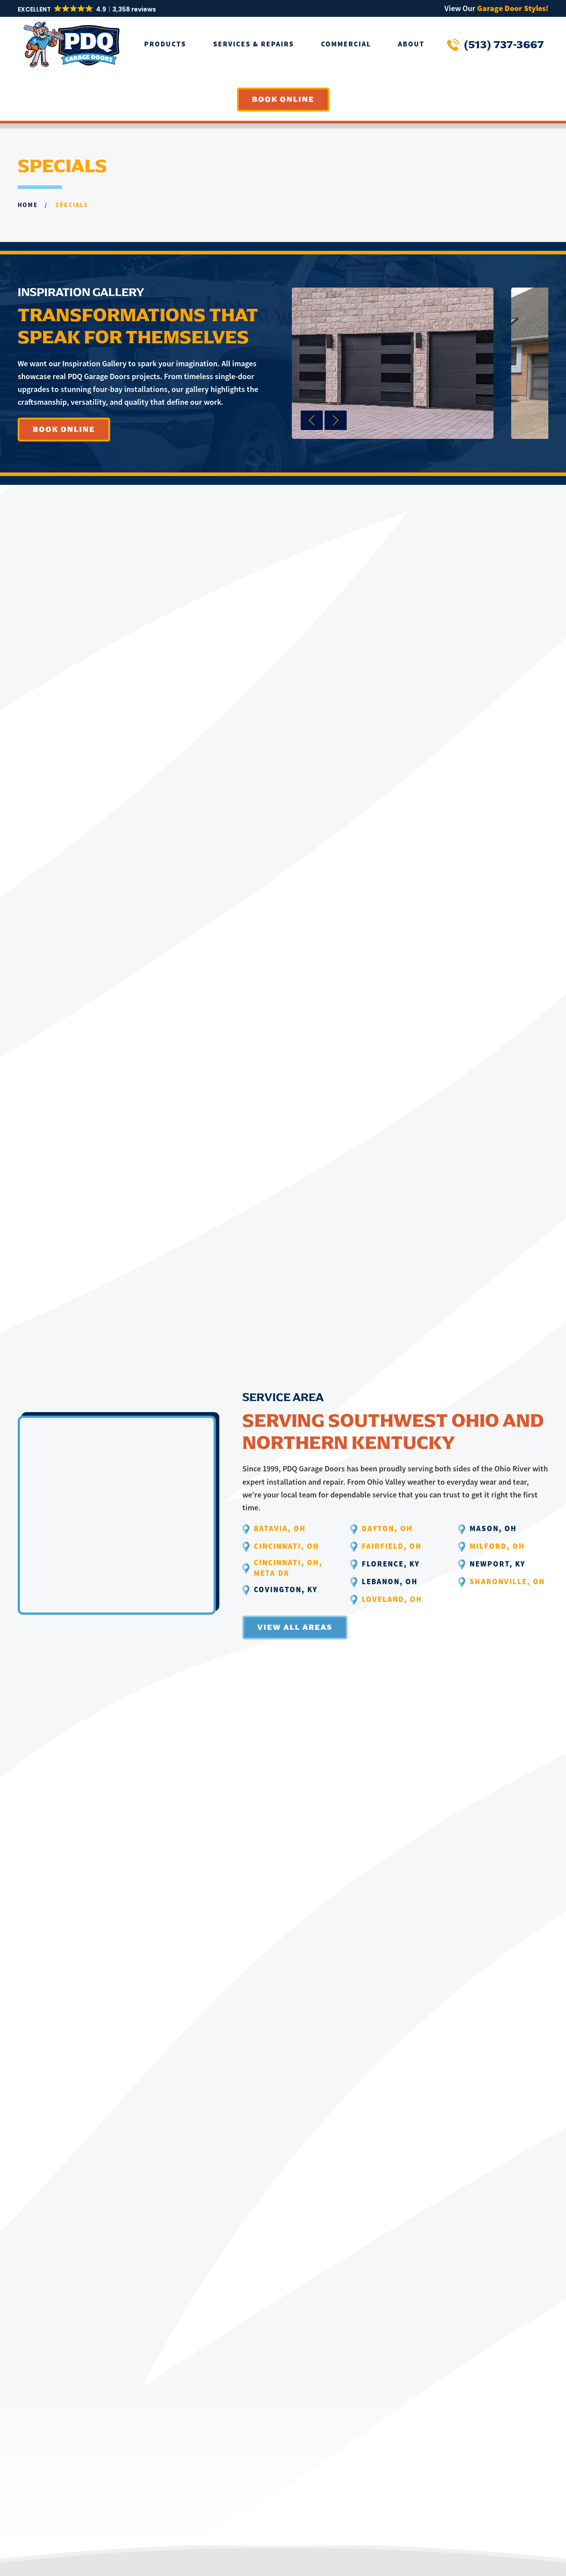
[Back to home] (72, 44)
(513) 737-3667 (504, 44)
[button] (88, 9)
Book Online (283, 99)
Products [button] (165, 44)
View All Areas (295, 1627)
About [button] (411, 44)
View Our (496, 8)
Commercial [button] (346, 44)
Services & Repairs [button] (254, 44)
